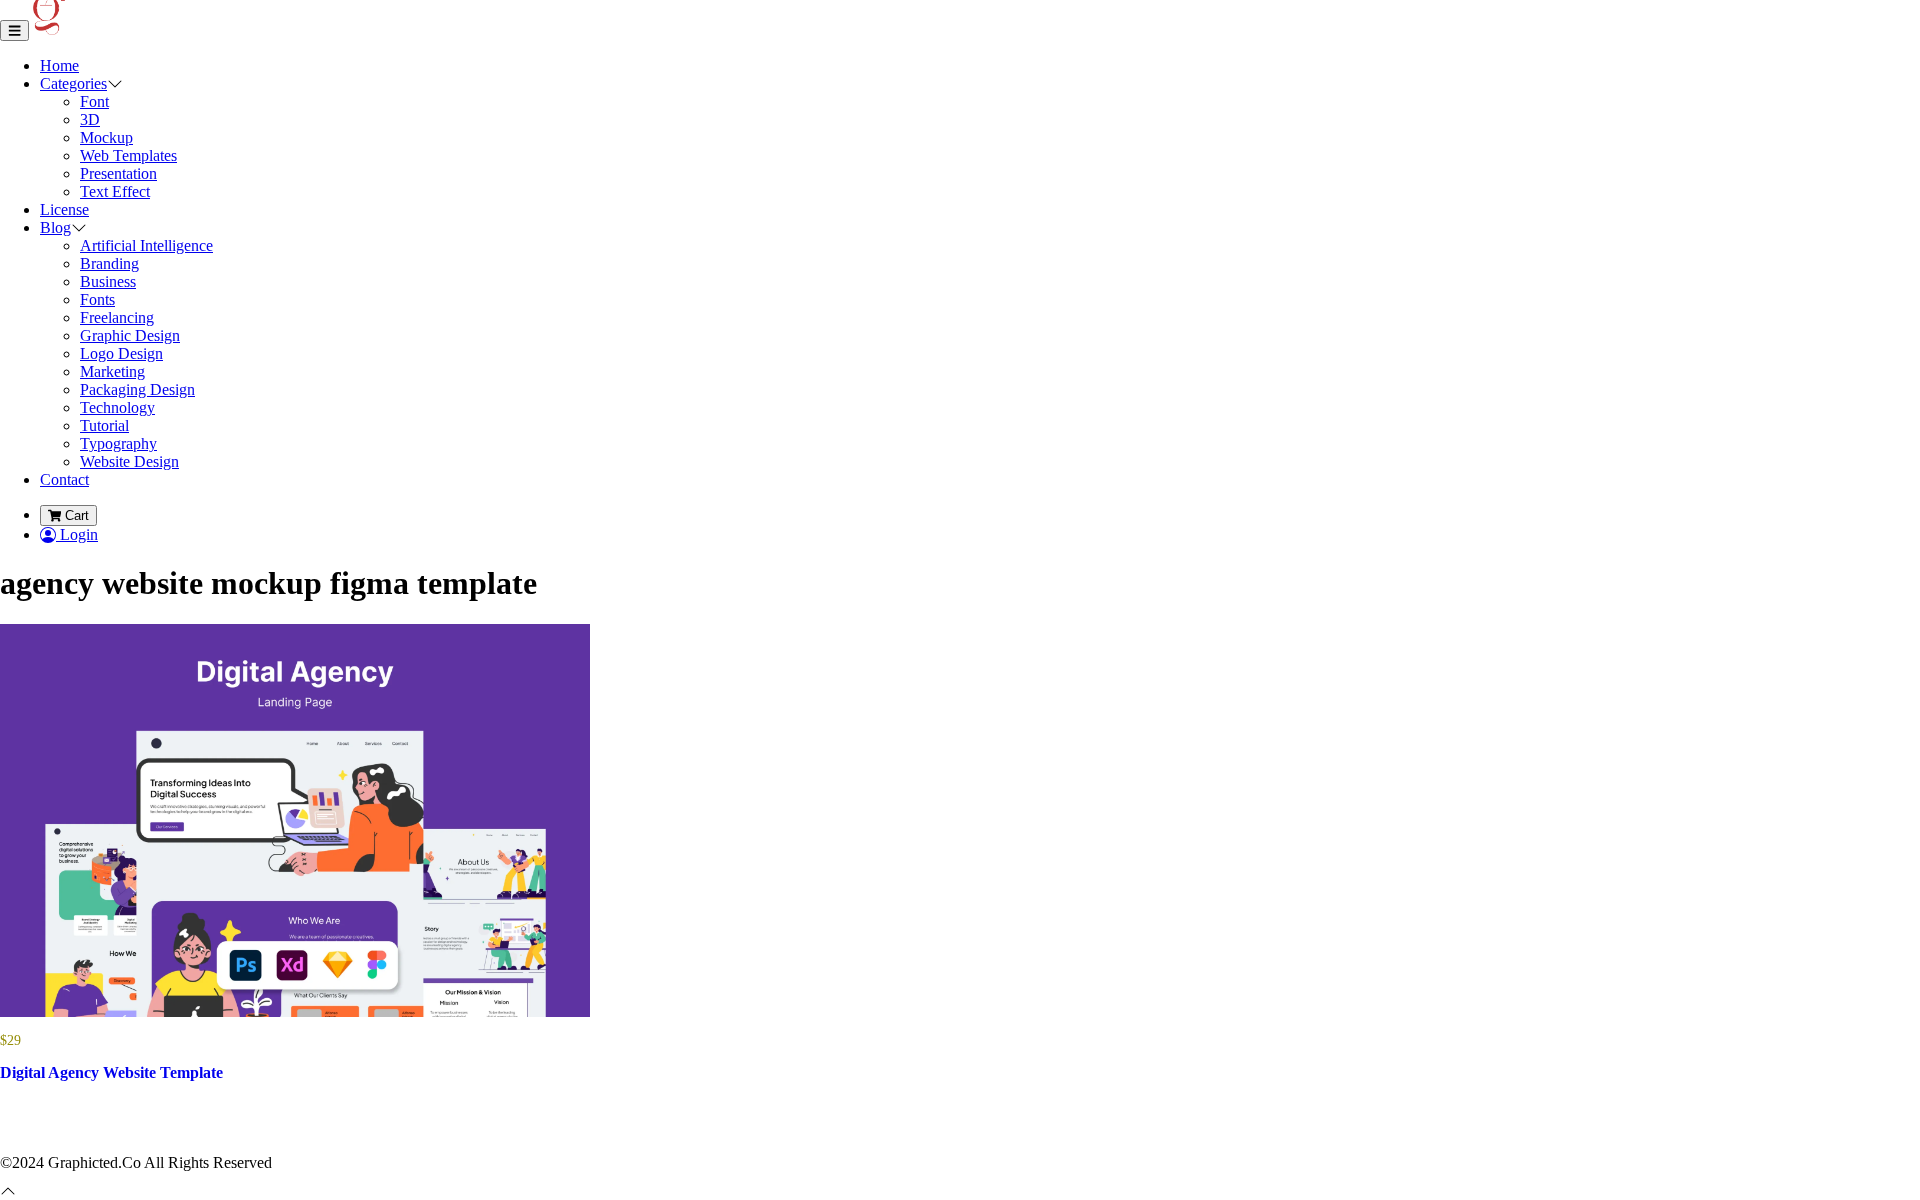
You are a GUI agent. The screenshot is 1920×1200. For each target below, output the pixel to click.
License (64, 209)
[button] (115, 83)
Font (94, 101)
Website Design (129, 461)
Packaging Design (137, 389)
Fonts (97, 299)
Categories (73, 83)
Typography (118, 443)
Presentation (118, 173)
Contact (64, 479)
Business (108, 281)
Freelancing (117, 317)
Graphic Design (130, 335)
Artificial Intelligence (146, 245)
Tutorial (104, 425)
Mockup (106, 137)
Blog (55, 227)
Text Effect (115, 191)
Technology (117, 407)
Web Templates (128, 155)
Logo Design (121, 353)
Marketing (112, 371)
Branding (109, 263)
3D (90, 119)
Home (59, 65)
